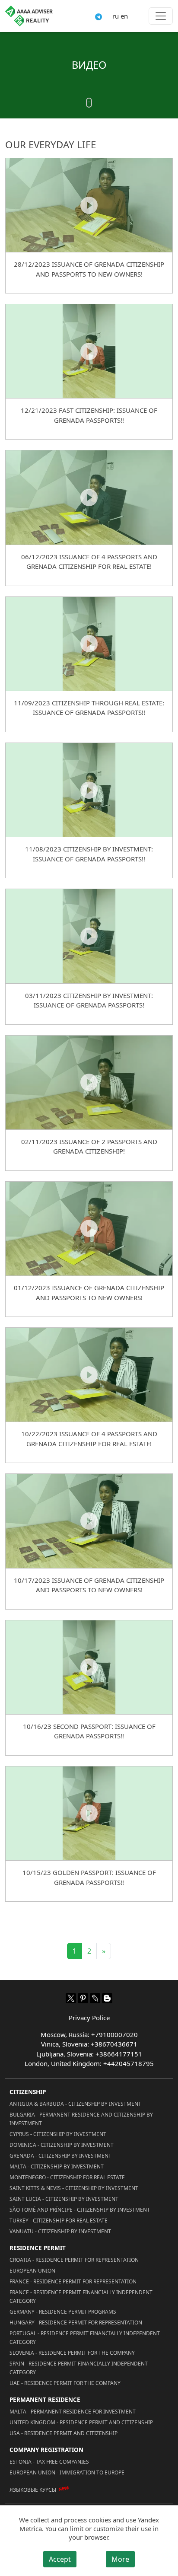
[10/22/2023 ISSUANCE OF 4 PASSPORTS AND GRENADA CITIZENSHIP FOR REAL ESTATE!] (89, 1374)
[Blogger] (107, 1998)
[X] (71, 1998)
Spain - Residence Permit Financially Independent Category (79, 2368)
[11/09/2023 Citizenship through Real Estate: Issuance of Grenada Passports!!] (89, 644)
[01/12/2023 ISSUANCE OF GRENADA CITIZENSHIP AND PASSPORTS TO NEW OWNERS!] (89, 1228)
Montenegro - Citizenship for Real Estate (67, 2177)
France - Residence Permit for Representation (73, 2281)
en (124, 16)
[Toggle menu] (161, 16)
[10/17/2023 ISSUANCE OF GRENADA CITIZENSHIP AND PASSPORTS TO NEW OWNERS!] (89, 1521)
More (120, 2559)
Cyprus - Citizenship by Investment (58, 2134)
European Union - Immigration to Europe (67, 2472)
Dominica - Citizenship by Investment (62, 2145)
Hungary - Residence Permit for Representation (76, 2323)
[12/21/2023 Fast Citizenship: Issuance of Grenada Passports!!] (89, 351)
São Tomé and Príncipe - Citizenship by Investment (80, 2210)
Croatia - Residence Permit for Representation (74, 2260)
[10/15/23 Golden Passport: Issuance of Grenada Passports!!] (89, 1813)
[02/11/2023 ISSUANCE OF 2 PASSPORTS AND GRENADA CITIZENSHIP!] (89, 1082)
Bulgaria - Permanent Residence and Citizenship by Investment (81, 2119)
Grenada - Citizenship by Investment (60, 2156)
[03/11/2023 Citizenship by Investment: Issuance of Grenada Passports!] (89, 936)
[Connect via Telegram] (99, 16)
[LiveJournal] (95, 1998)
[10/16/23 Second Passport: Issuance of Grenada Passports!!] (89, 1667)
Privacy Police (89, 2018)
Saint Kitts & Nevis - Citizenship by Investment (74, 2188)
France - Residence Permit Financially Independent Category (81, 2297)
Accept (60, 2559)
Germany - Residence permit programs (63, 2312)
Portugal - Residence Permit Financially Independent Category (85, 2338)
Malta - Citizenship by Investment (57, 2166)
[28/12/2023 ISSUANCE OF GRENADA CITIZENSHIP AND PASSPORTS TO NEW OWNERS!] (89, 205)
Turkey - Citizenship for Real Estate (59, 2221)
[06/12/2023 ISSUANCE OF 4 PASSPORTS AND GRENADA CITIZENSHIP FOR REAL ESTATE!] (89, 497)
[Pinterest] (83, 1998)
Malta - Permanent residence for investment (73, 2412)
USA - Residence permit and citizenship (64, 2433)
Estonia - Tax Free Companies (49, 2462)
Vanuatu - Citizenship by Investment (60, 2231)
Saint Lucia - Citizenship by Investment (64, 2199)
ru (116, 16)
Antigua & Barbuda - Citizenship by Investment (75, 2104)
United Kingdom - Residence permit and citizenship (81, 2422)
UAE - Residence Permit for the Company (65, 2383)
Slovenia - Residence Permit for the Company (72, 2353)
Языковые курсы (33, 2490)
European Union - (34, 2271)
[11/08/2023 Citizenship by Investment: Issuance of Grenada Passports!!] (89, 790)
